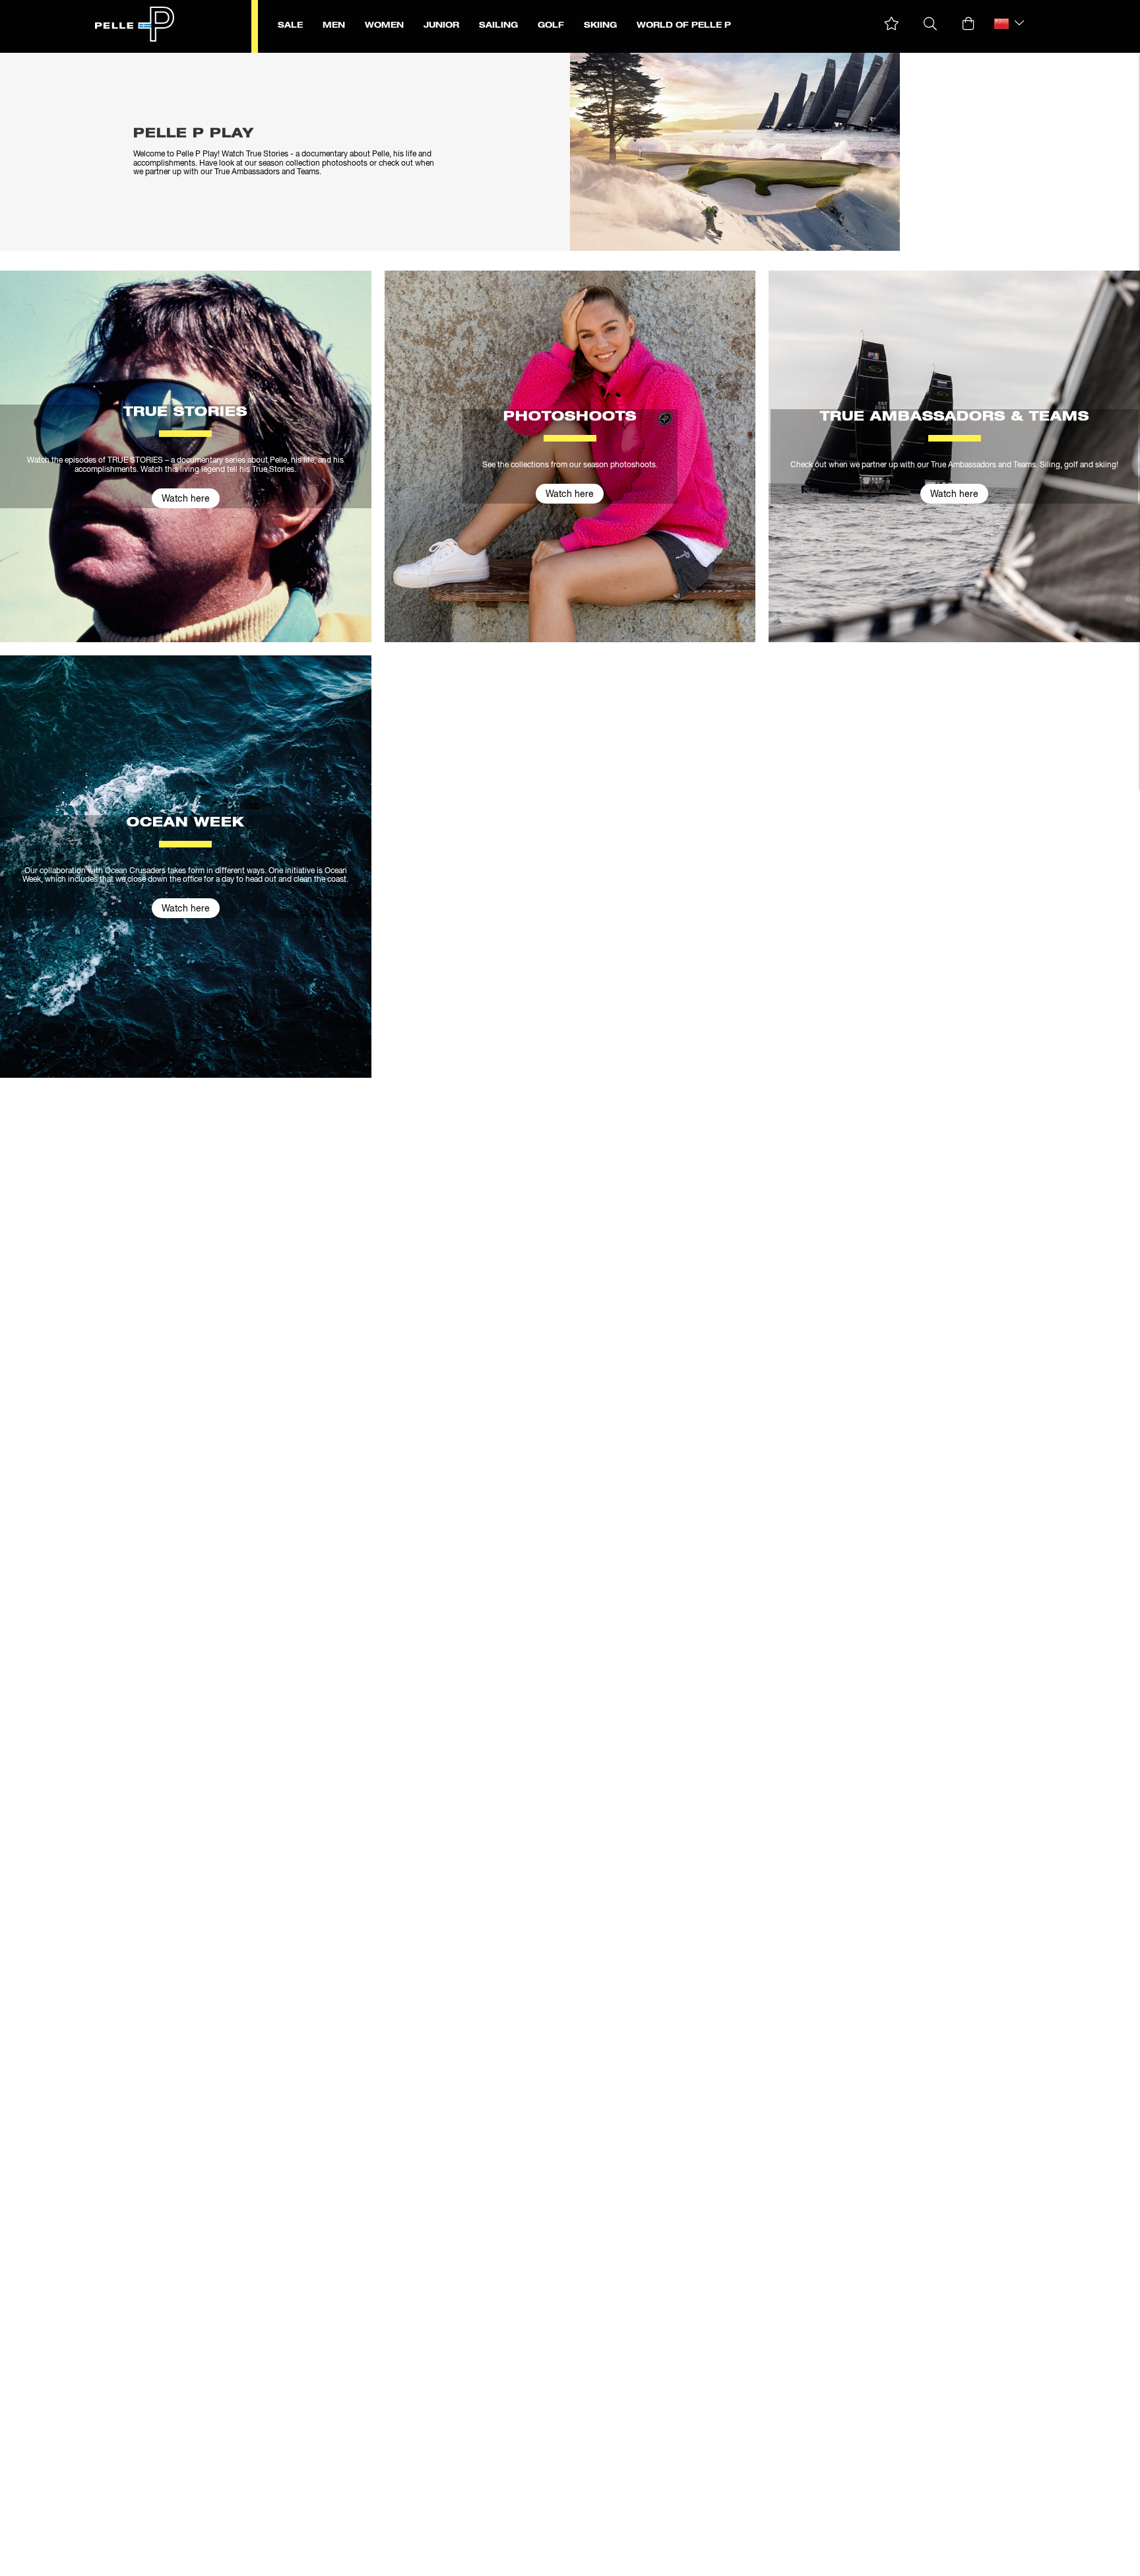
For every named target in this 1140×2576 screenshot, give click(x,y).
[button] (892, 24)
